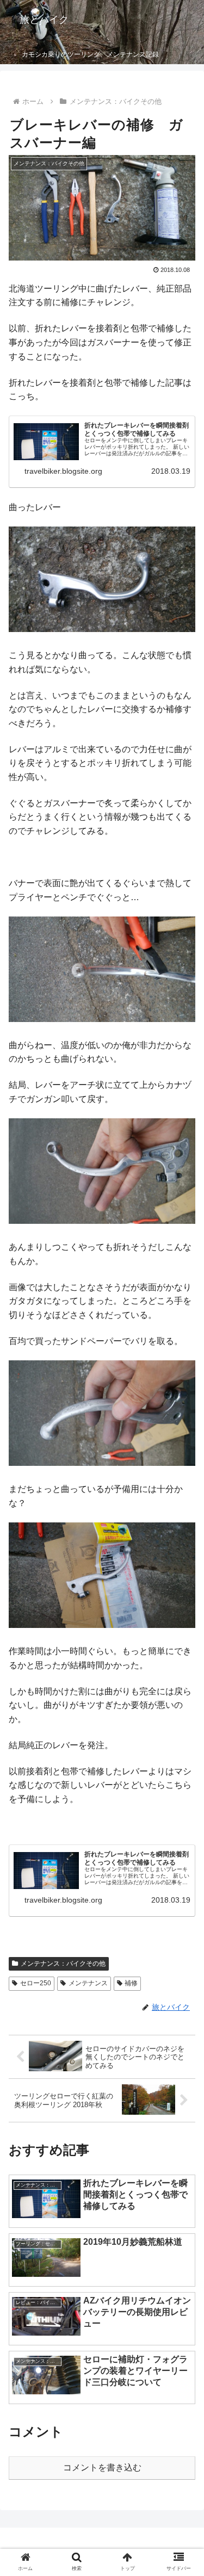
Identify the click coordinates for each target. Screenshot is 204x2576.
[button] (183, 1859)
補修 (131, 1983)
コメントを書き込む (102, 2467)
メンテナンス (88, 1983)
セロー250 (36, 1983)
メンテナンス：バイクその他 (63, 1964)
